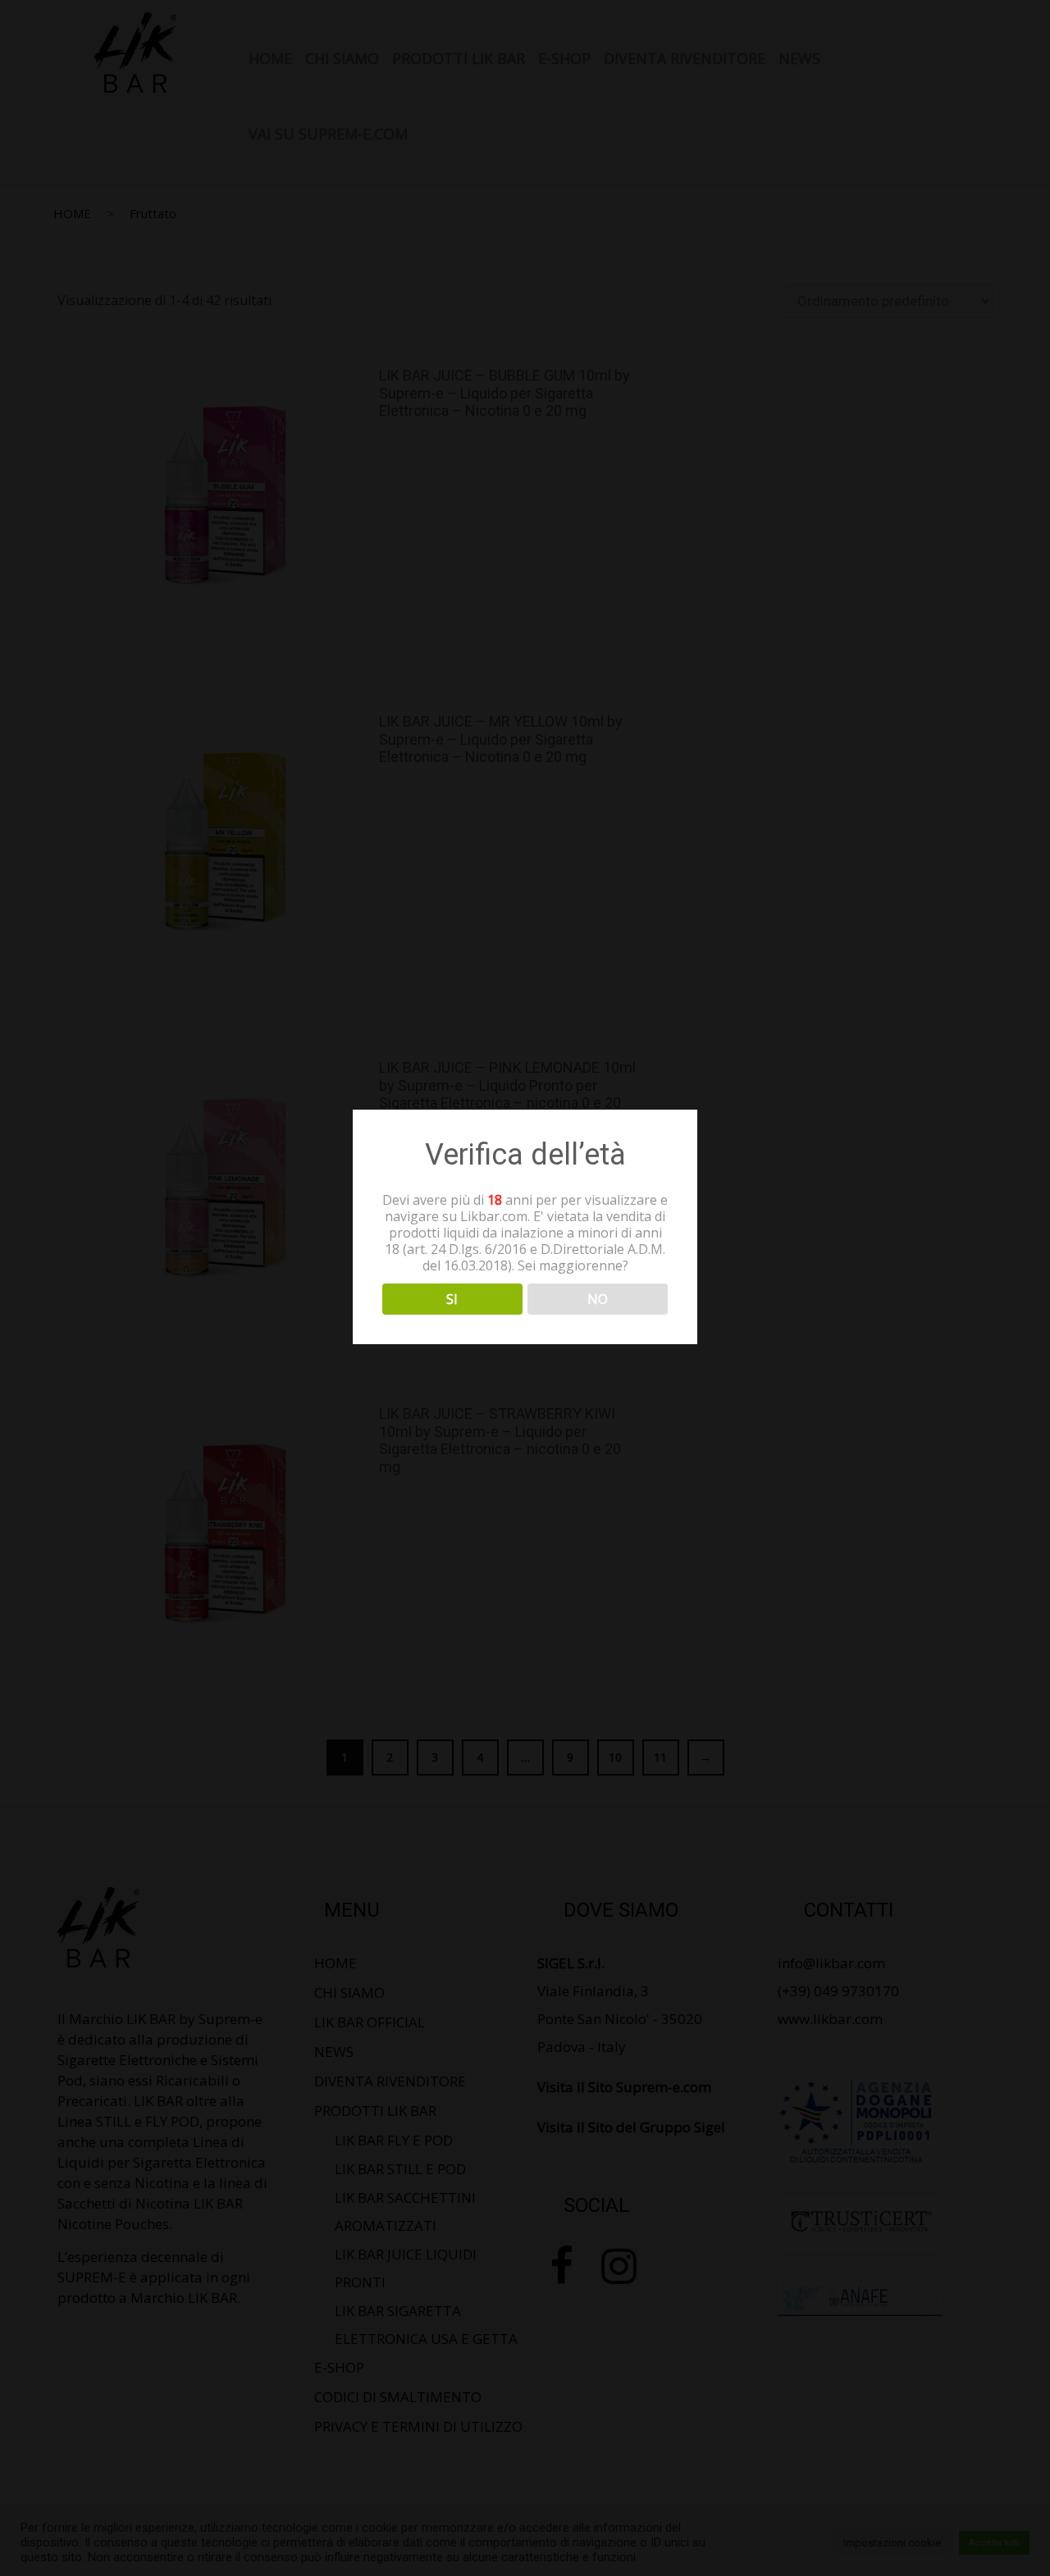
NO (598, 1298)
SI (452, 1298)
